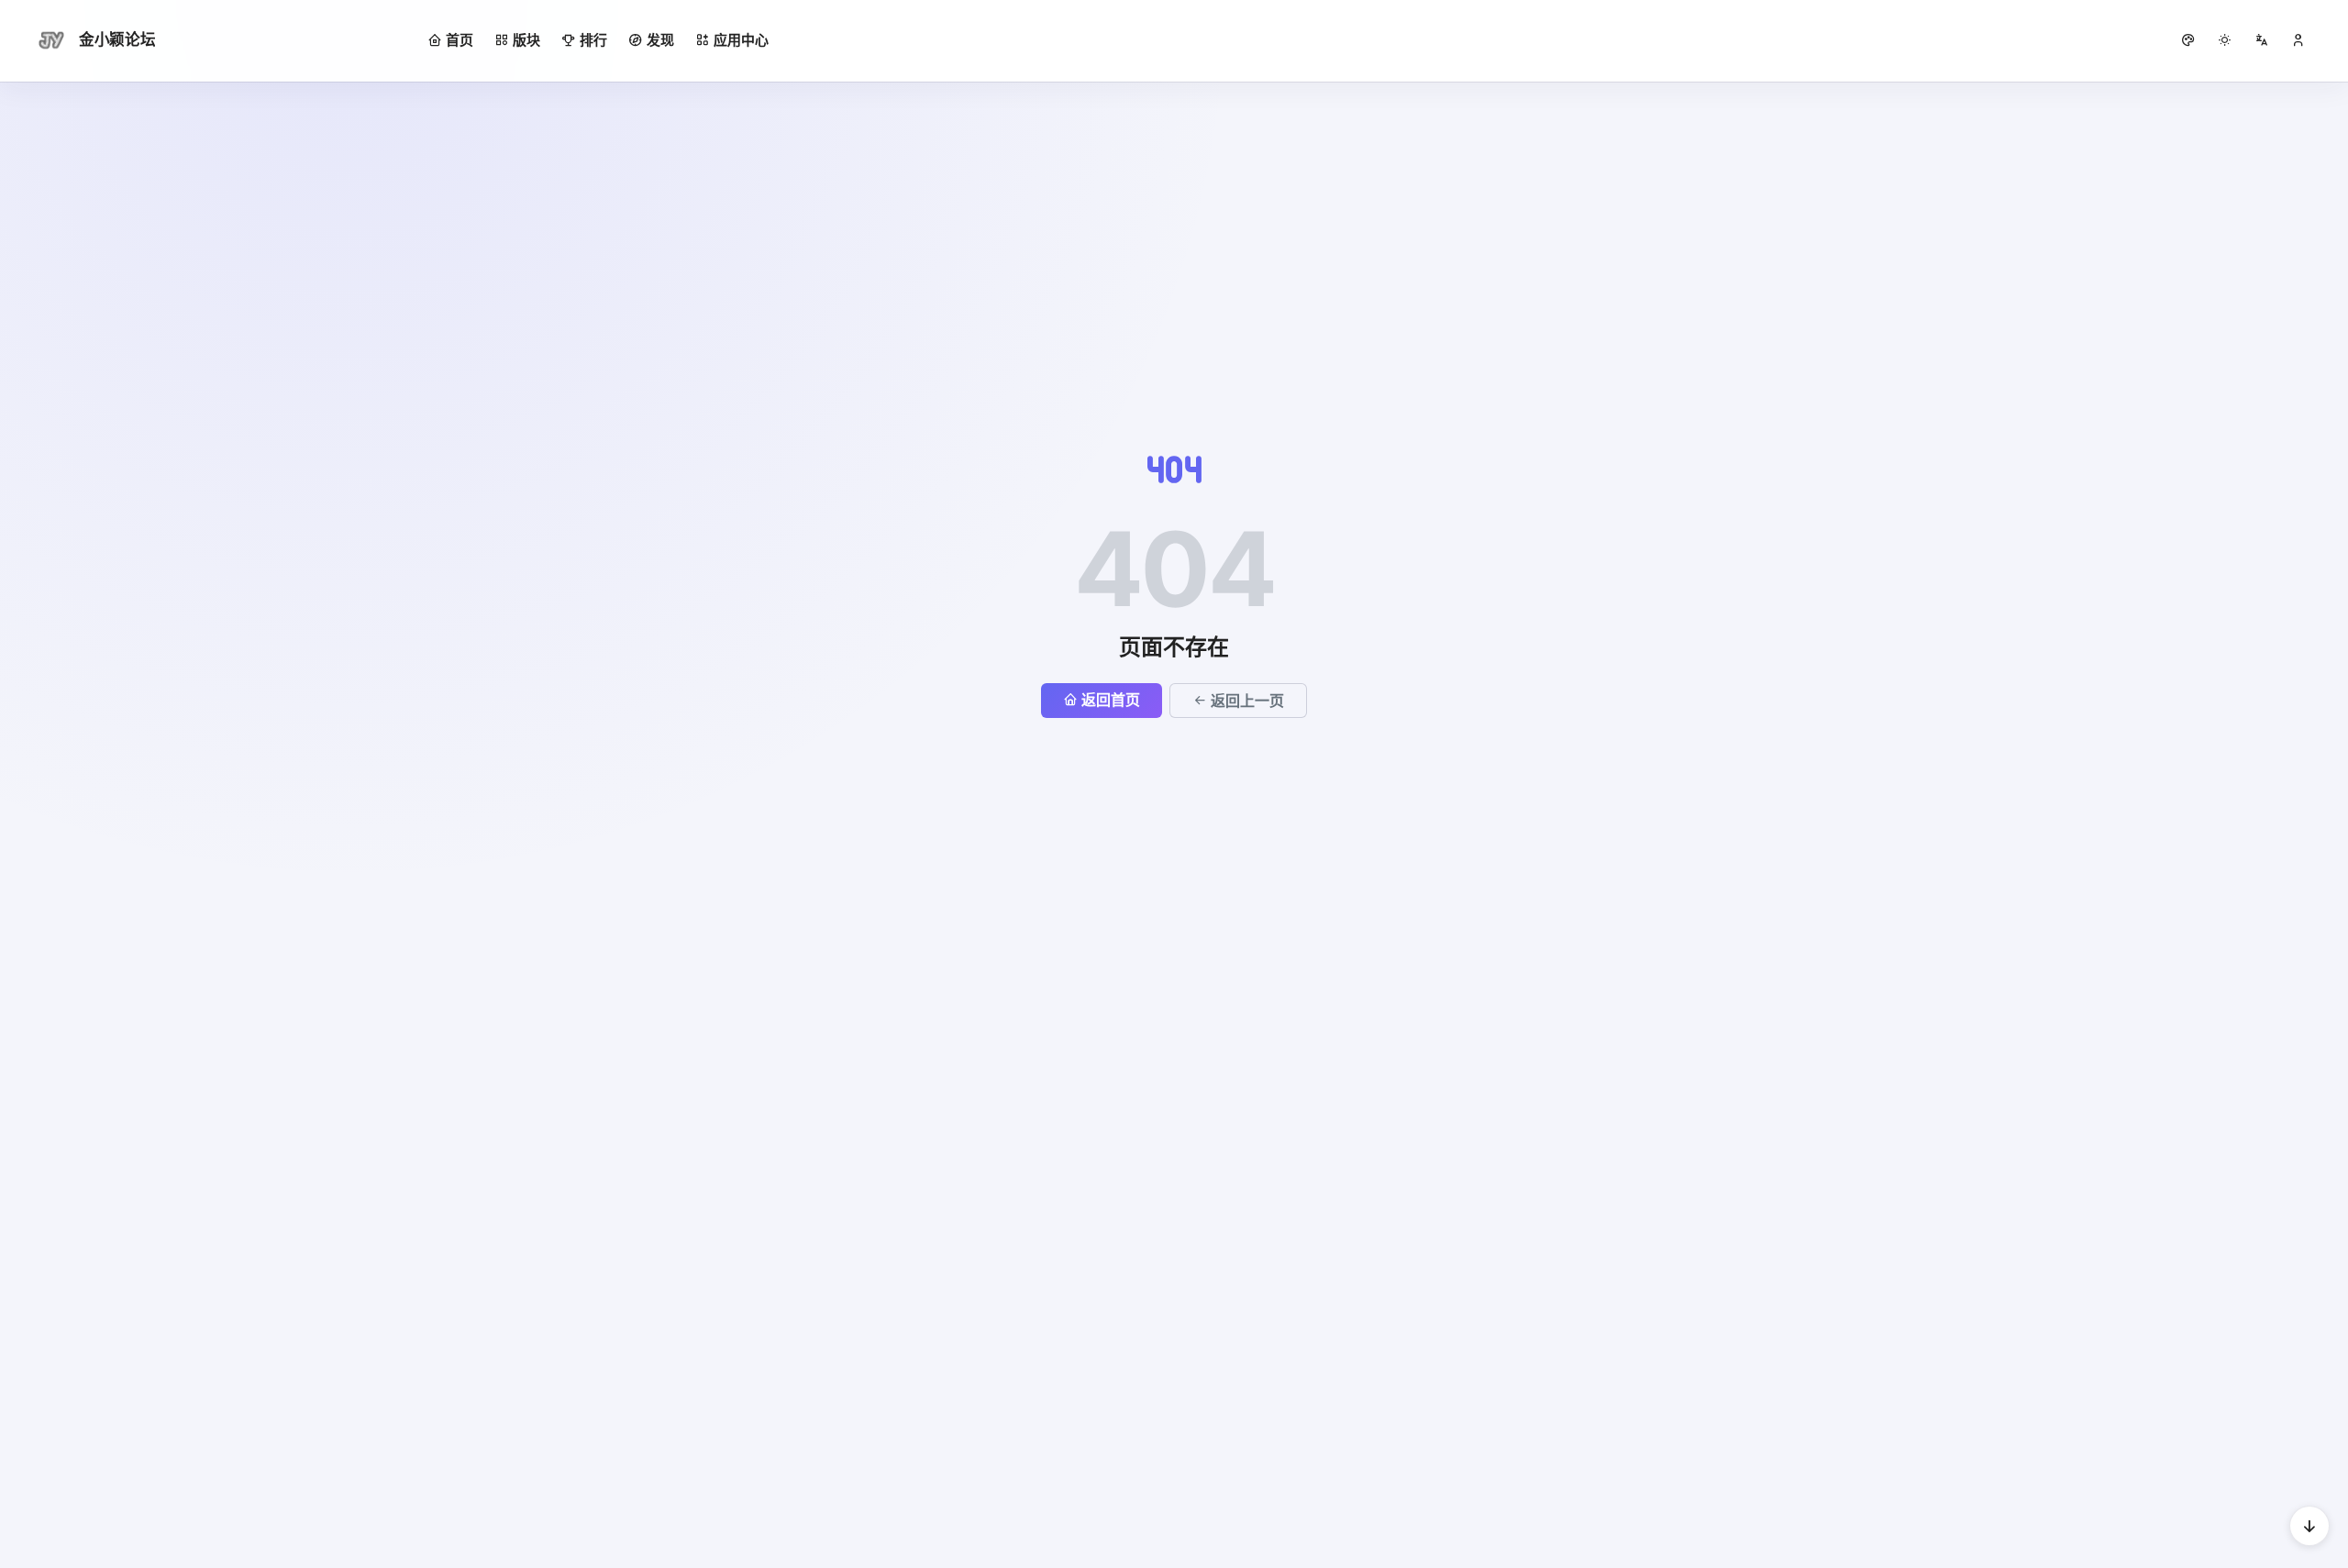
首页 (460, 40)
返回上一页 (1247, 701)
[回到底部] (2309, 1526)
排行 (593, 40)
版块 (526, 40)
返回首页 (1111, 700)
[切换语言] (2262, 40)
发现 (660, 40)
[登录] (2298, 40)
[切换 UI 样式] (2188, 40)
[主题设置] (2225, 40)
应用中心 (741, 40)
